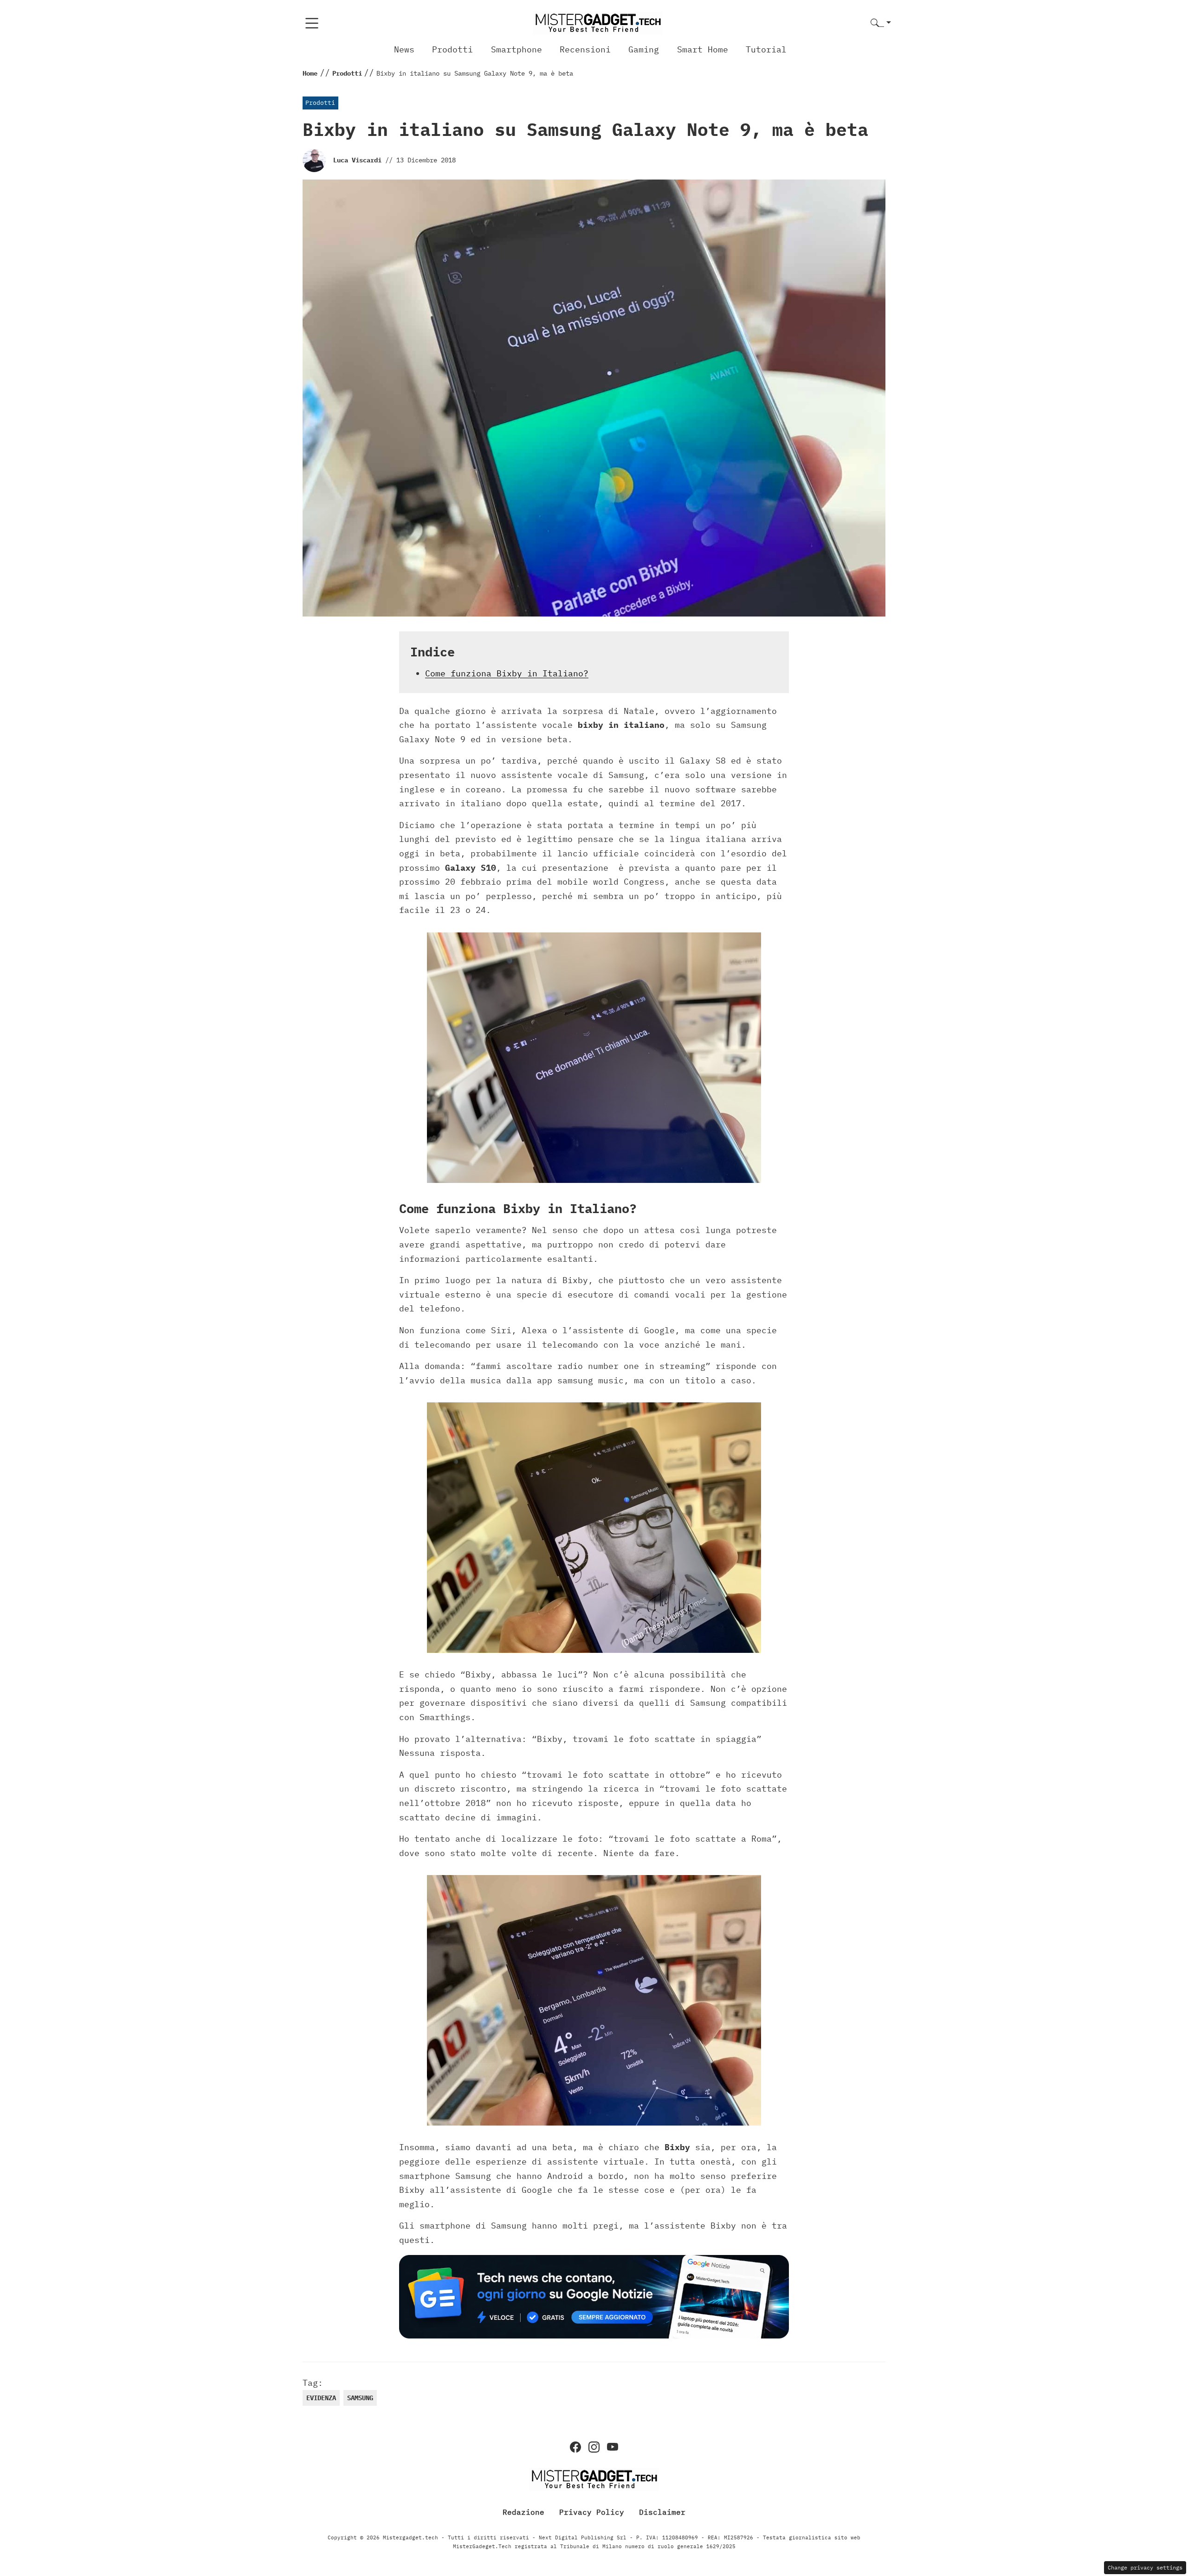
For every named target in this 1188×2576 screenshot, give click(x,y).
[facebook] (575, 2447)
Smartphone (517, 49)
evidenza (321, 2398)
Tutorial (766, 49)
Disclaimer (662, 2512)
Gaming (644, 49)
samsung (360, 2398)
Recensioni (585, 49)
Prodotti (452, 49)
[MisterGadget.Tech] (598, 22)
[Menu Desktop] (312, 23)
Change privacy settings (1145, 2567)
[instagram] (594, 2447)
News (404, 49)
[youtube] (613, 2447)
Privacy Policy (592, 2512)
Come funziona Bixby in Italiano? (507, 673)
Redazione (523, 2512)
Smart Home (703, 49)
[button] (881, 23)
